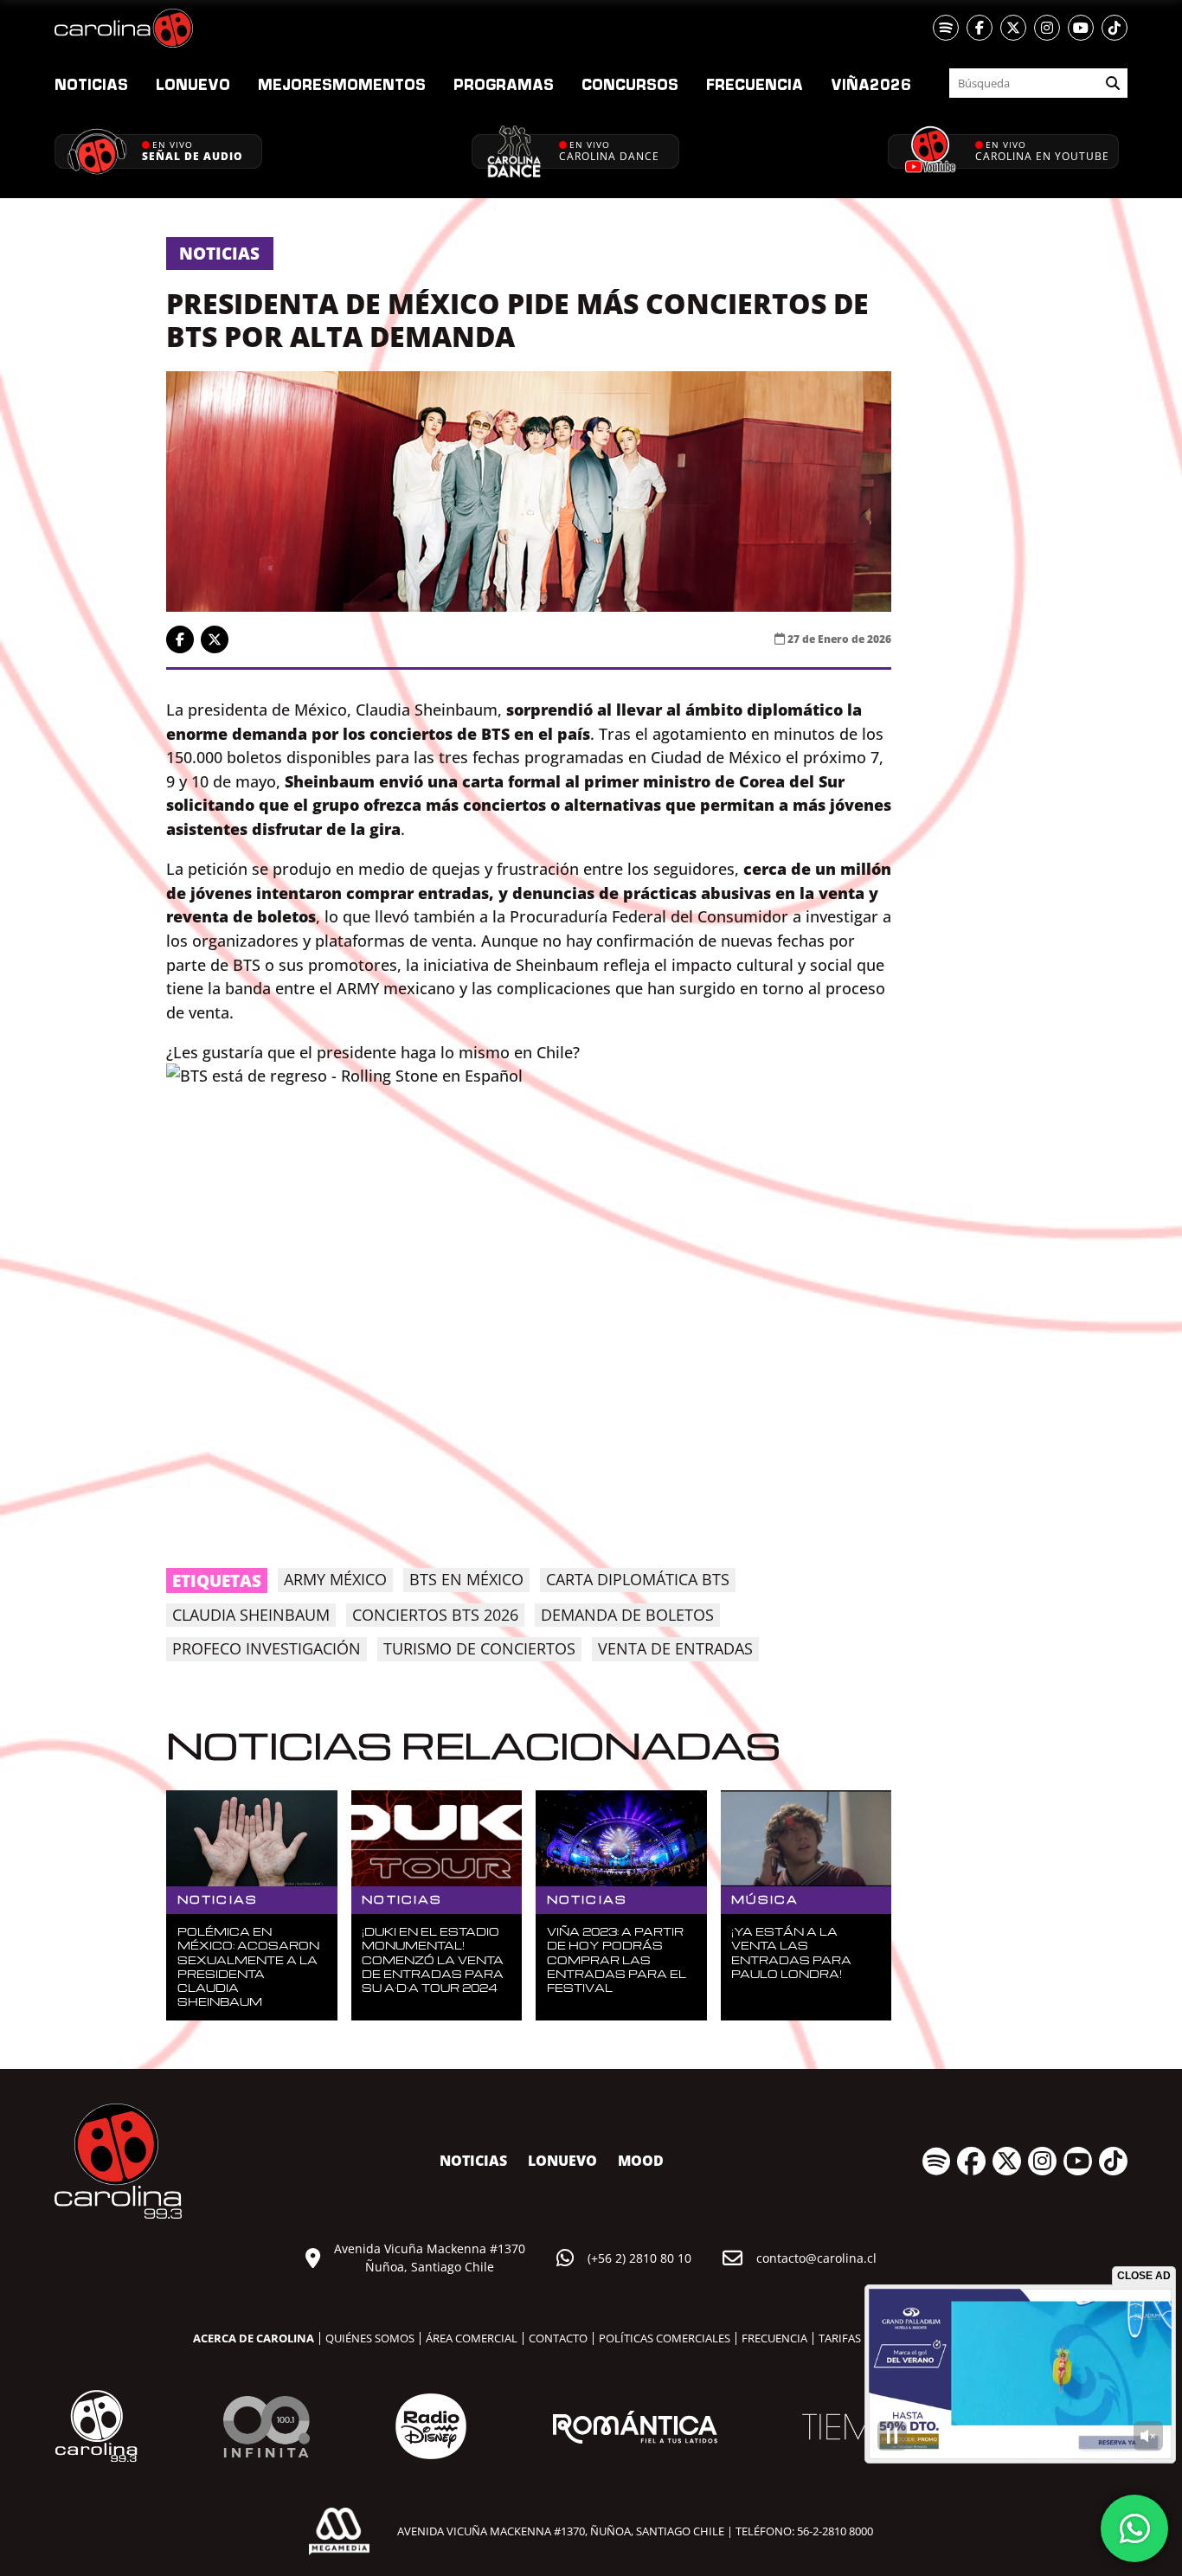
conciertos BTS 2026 (435, 1615)
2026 (871, 84)
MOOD (641, 2161)
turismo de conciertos (479, 1648)
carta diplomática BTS (638, 1579)
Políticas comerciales (665, 2338)
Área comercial (472, 2338)
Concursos (630, 84)
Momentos (342, 84)
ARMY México (335, 1579)
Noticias (91, 84)
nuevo (193, 84)
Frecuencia (755, 84)
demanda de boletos (627, 1615)
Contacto (558, 2338)
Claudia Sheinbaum (251, 1615)
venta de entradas (675, 1648)
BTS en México (466, 1579)
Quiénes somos (370, 2338)
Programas (504, 84)
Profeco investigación (267, 1648)
